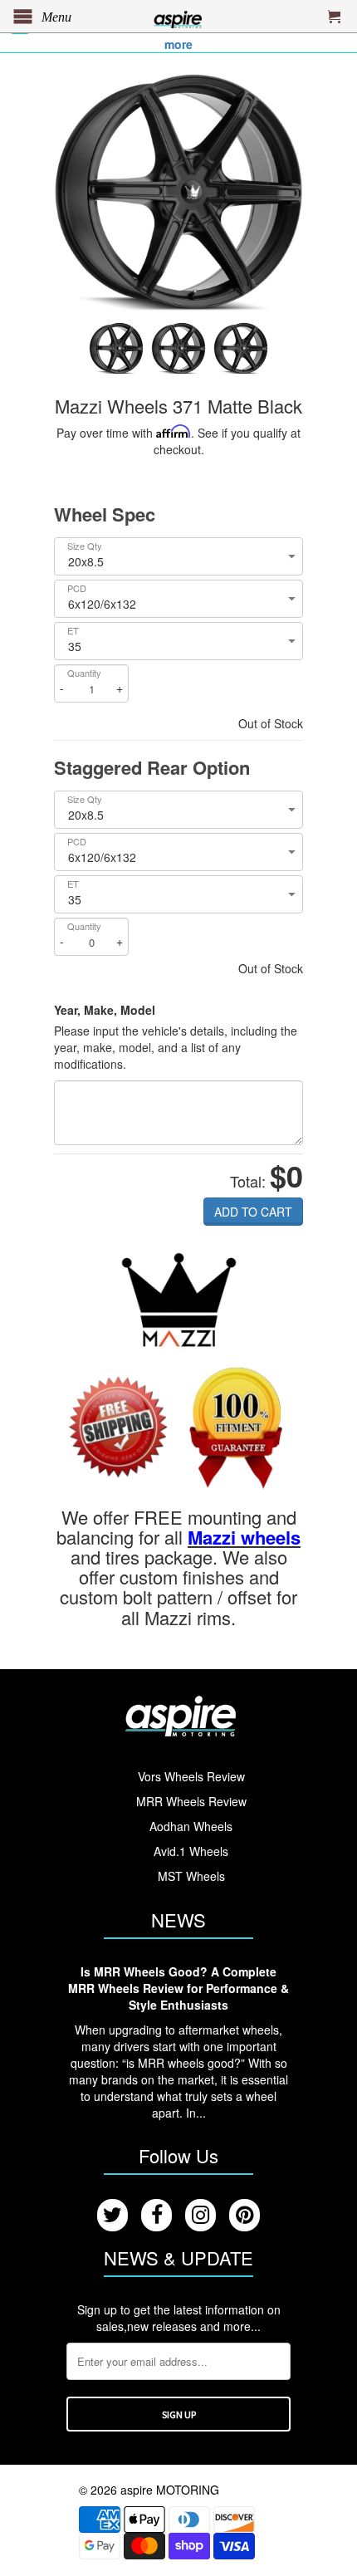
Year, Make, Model (105, 1010)
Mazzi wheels (244, 1537)
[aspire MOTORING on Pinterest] (245, 2215)
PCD (77, 588)
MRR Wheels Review (191, 1801)
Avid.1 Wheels (191, 1851)
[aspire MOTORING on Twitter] (112, 2215)
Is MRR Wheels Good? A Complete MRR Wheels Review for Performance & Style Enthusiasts (178, 1988)
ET (73, 631)
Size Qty (85, 546)
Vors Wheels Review (191, 1776)
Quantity (84, 673)
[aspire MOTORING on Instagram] (201, 2215)
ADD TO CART (253, 1212)
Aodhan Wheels (191, 1826)
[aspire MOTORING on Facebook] (156, 2215)
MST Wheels (191, 1876)
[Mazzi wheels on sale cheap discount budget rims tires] (179, 1300)
